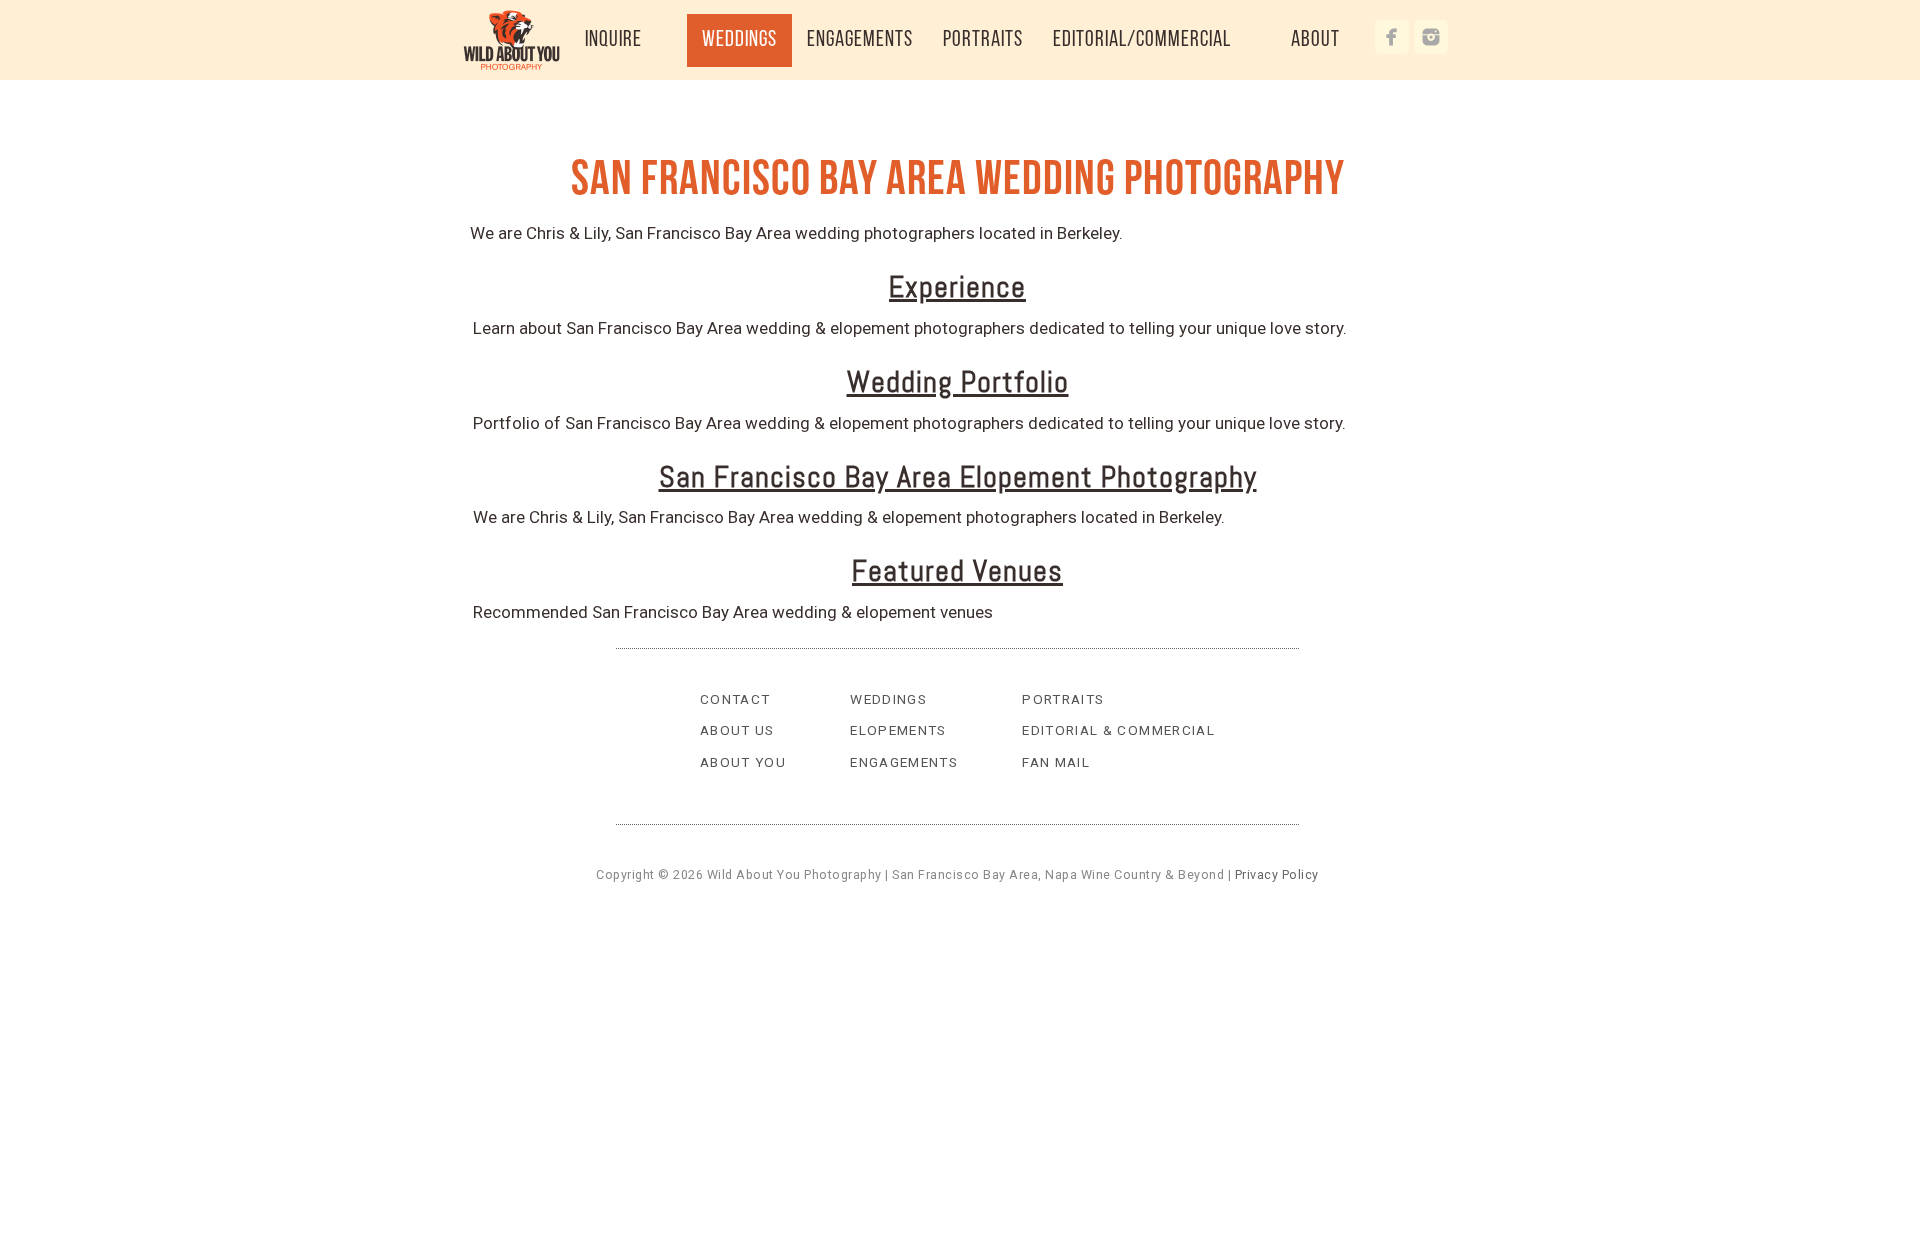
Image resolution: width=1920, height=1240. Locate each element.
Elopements (898, 730)
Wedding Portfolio (958, 382)
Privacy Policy (1277, 874)
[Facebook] (1392, 37)
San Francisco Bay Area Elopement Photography (958, 477)
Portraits (1063, 699)
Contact (735, 699)
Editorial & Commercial (1118, 730)
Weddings (888, 699)
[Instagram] (1431, 37)
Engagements (904, 762)
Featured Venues (957, 571)
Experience (957, 287)
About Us (737, 730)
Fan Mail (1056, 762)
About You (743, 762)
